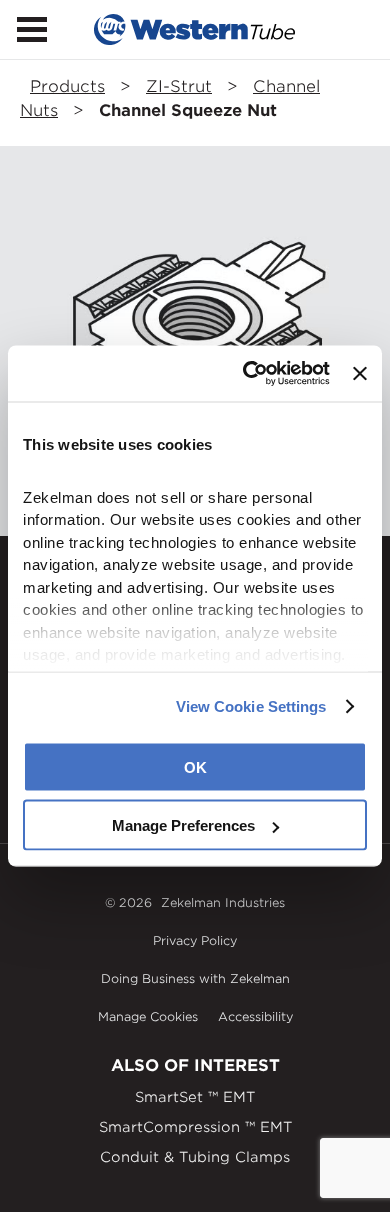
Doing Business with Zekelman (195, 978)
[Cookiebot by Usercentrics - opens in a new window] (248, 374)
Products (67, 86)
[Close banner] (360, 373)
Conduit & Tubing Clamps (195, 1157)
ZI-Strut (179, 86)
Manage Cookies (148, 1016)
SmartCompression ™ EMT (195, 1127)
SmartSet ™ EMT (195, 1097)
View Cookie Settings (251, 706)
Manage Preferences (183, 825)
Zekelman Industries (223, 902)
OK (195, 766)
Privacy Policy (195, 940)
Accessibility (255, 1016)
